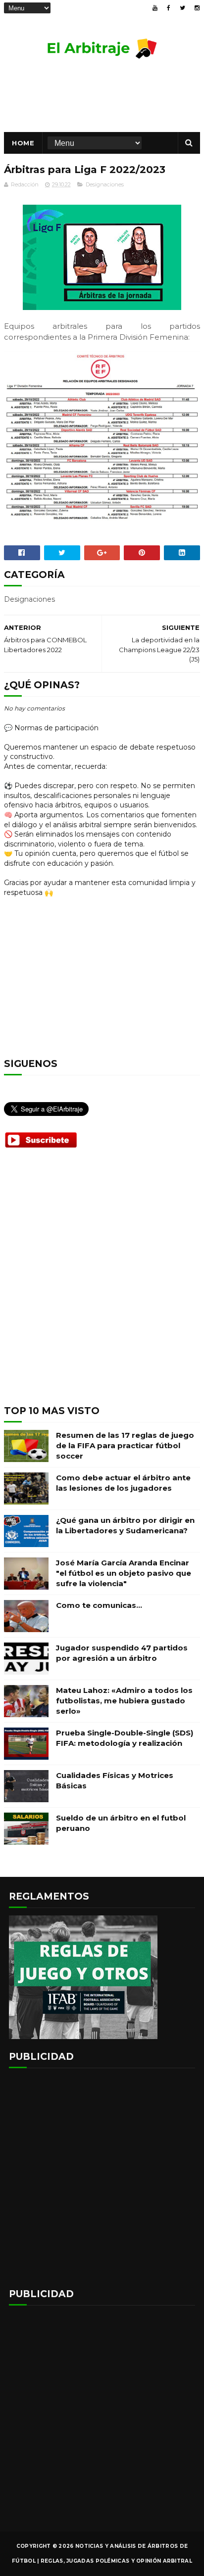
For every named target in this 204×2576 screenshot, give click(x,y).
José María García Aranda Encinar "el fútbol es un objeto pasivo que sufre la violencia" (124, 1573)
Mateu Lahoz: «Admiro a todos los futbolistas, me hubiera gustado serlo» (124, 1701)
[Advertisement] (102, 1285)
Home (23, 143)
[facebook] (169, 8)
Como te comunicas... (99, 1605)
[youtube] (155, 8)
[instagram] (197, 8)
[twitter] (182, 8)
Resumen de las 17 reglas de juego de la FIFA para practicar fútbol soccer (125, 1445)
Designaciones (105, 184)
